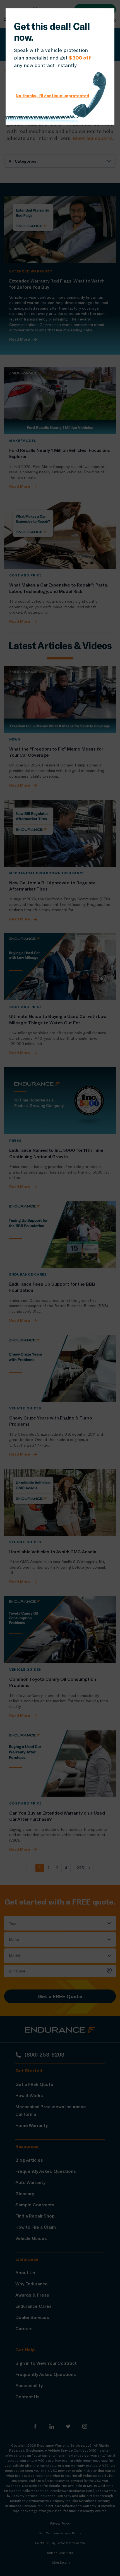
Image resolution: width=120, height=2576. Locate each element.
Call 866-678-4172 (45, 80)
